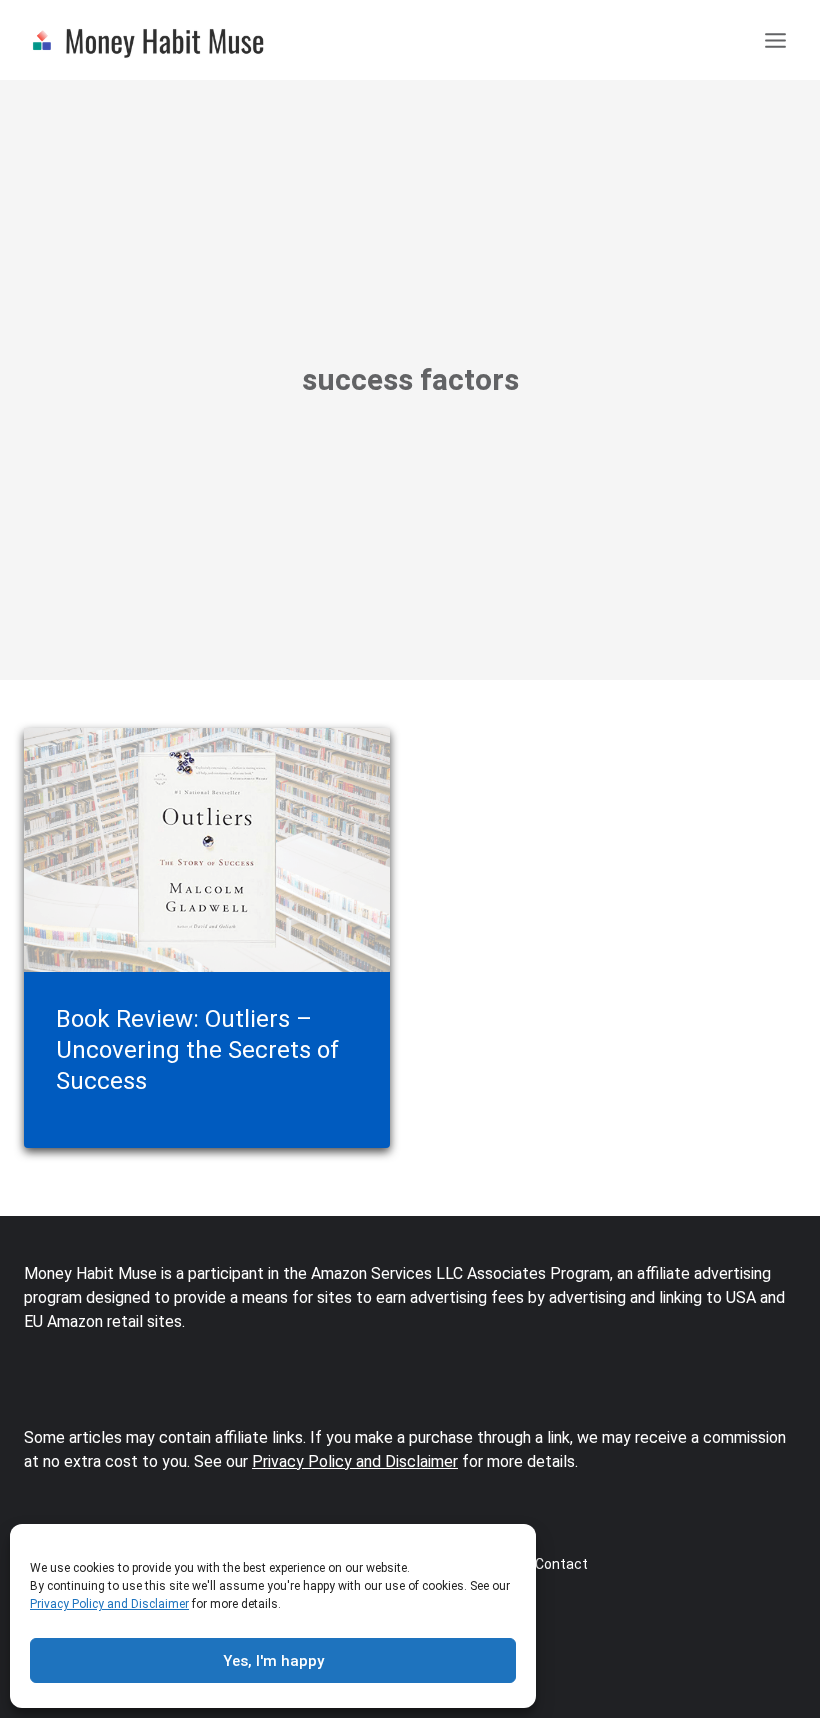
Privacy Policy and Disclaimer (109, 1604)
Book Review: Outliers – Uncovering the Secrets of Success (197, 1050)
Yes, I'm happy (273, 1661)
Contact (561, 1564)
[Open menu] (775, 39)
